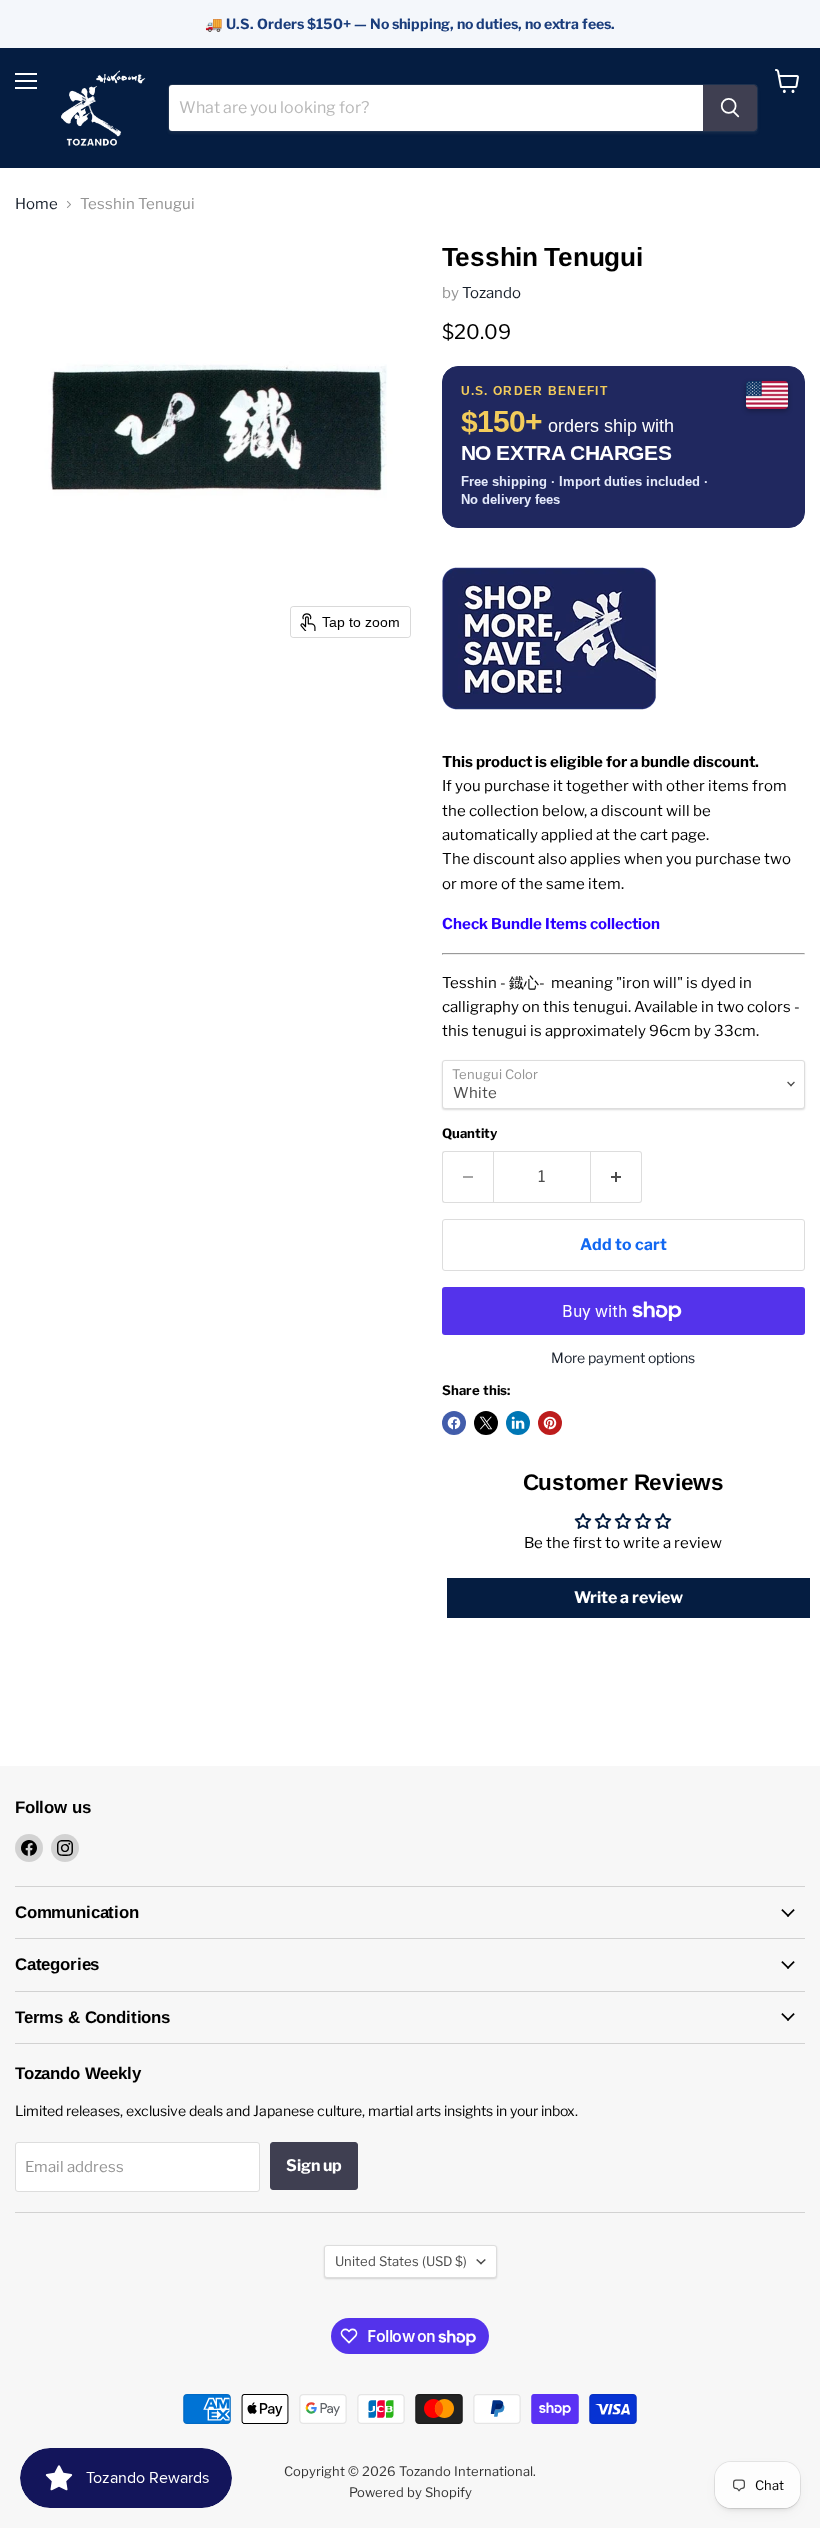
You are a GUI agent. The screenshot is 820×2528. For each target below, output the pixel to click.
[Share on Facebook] (454, 1423)
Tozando (491, 293)
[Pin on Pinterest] (550, 1423)
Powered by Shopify (410, 2492)
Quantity (469, 1133)
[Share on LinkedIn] (518, 1423)
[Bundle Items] (549, 722)
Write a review (628, 1597)
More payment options (623, 1358)
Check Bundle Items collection (551, 924)
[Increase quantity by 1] (616, 1177)
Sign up (314, 2165)
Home (36, 204)
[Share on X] (486, 1423)
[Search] (730, 108)
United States (401, 2261)
